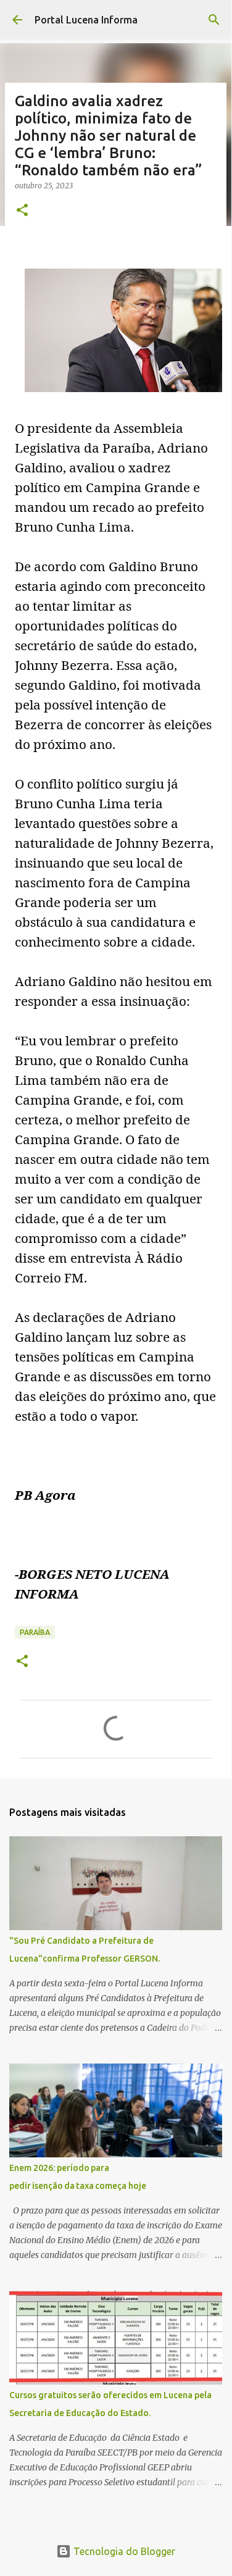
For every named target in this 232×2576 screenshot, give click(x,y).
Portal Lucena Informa (86, 20)
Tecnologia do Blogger (123, 2551)
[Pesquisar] (214, 20)
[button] (22, 211)
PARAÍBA (35, 1632)
